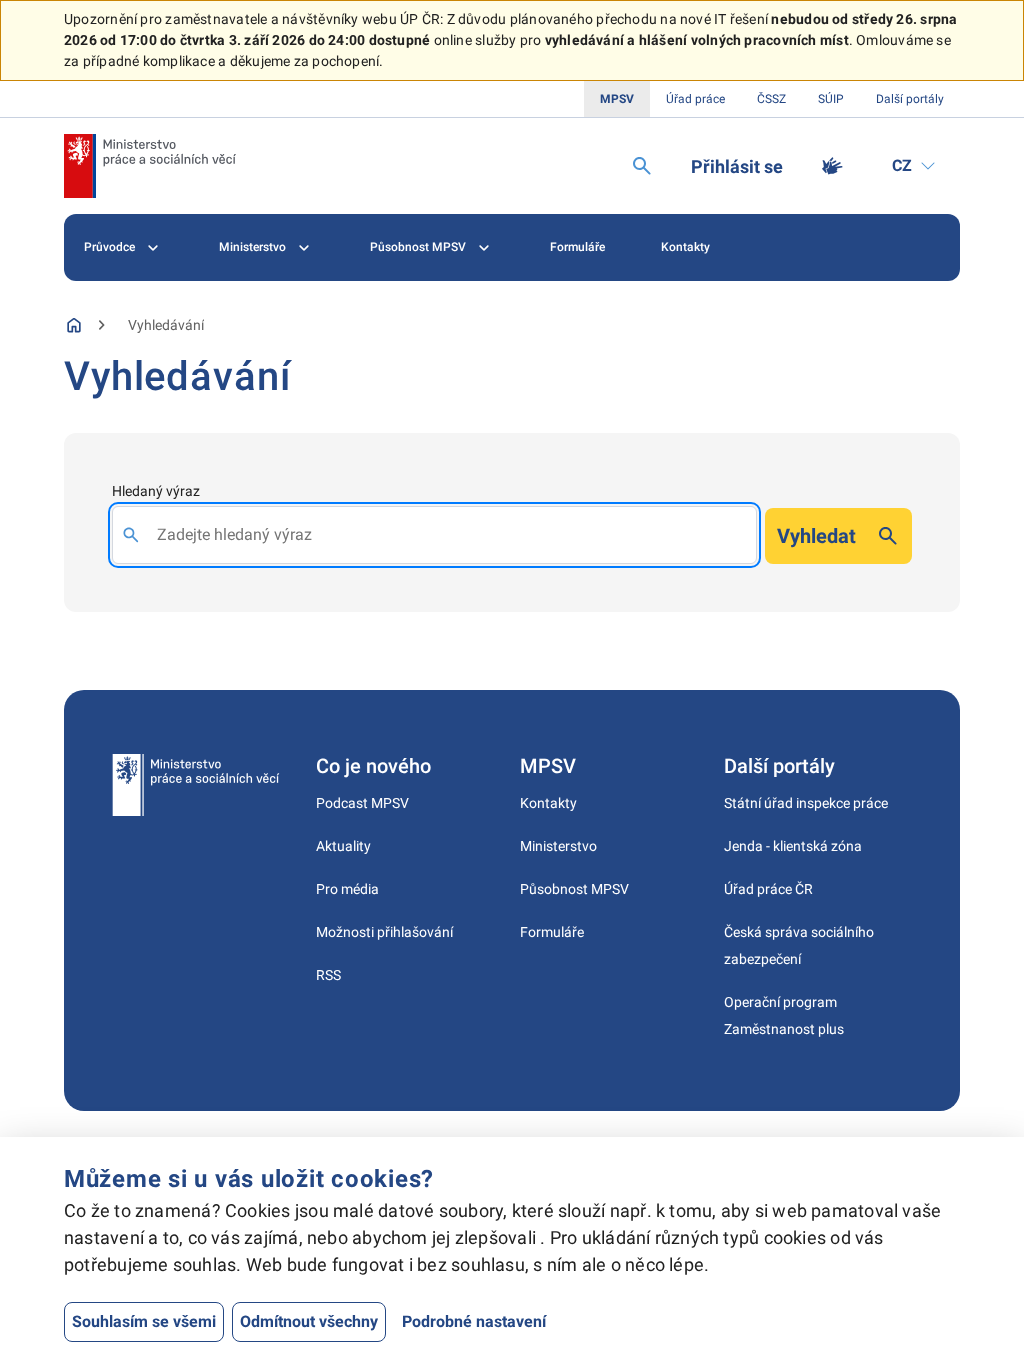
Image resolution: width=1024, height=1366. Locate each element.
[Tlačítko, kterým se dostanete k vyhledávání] (642, 166)
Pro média (347, 889)
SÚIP (831, 99)
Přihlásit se (737, 166)
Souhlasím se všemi (144, 1321)
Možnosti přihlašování (384, 932)
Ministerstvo (252, 247)
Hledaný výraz (156, 491)
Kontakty (685, 247)
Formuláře (577, 247)
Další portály (910, 99)
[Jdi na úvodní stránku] (150, 166)
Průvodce (109, 247)
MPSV (617, 99)
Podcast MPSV (362, 803)
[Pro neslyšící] (832, 166)
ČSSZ (771, 99)
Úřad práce (695, 99)
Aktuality (343, 846)
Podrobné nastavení (474, 1321)
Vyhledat (816, 536)
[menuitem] (123, 247)
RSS (328, 975)
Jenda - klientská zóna (793, 846)
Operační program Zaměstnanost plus (784, 1015)
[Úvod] (74, 325)
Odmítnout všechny (309, 1321)
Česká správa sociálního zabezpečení (799, 945)
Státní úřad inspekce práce (806, 803)
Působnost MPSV (418, 247)
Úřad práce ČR (768, 889)
